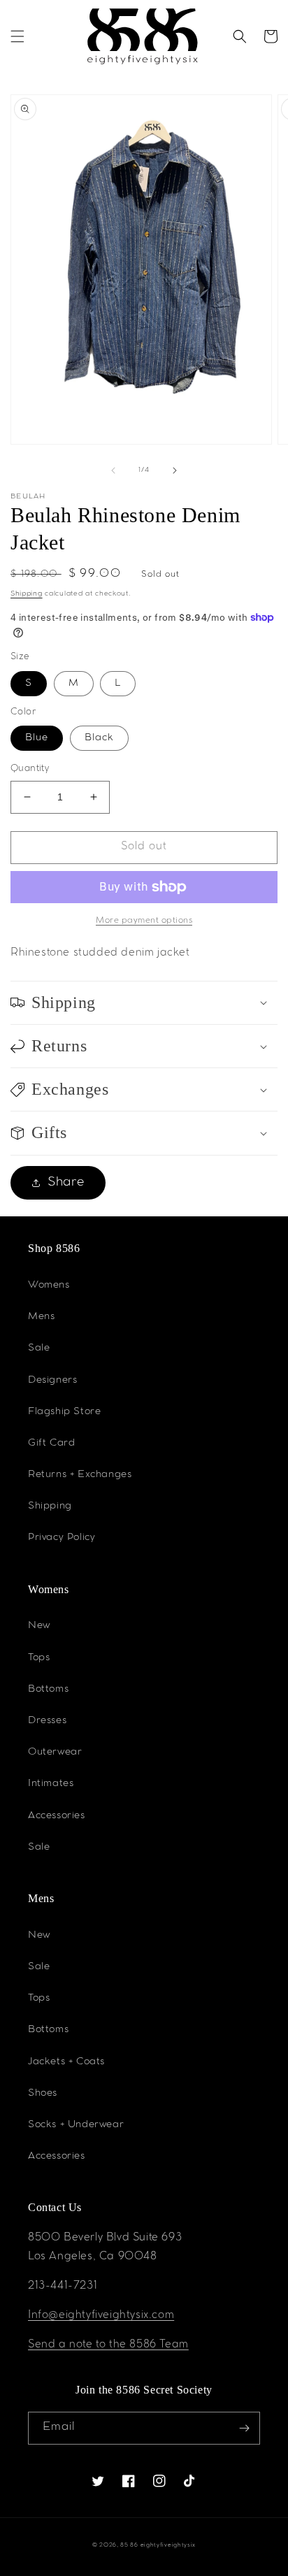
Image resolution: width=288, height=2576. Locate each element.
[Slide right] (175, 470)
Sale (39, 1348)
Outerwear (55, 1753)
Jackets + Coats (66, 2062)
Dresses (47, 1721)
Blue (37, 738)
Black (99, 738)
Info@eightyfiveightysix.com (101, 2316)
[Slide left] (113, 470)
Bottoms (48, 1690)
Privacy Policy (62, 1538)
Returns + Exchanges (80, 1475)
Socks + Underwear (76, 2125)
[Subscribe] (244, 2428)
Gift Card (51, 1444)
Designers (52, 1381)
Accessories (57, 1816)
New (39, 1626)
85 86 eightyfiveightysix (158, 2546)
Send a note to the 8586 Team (108, 2345)
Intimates (51, 1784)
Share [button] (66, 1183)
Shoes (43, 2094)
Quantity (30, 769)
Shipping (27, 594)
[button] (17, 36)
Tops (39, 1658)
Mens (41, 1317)
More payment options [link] (144, 921)
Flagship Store (64, 1412)
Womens (49, 1286)
